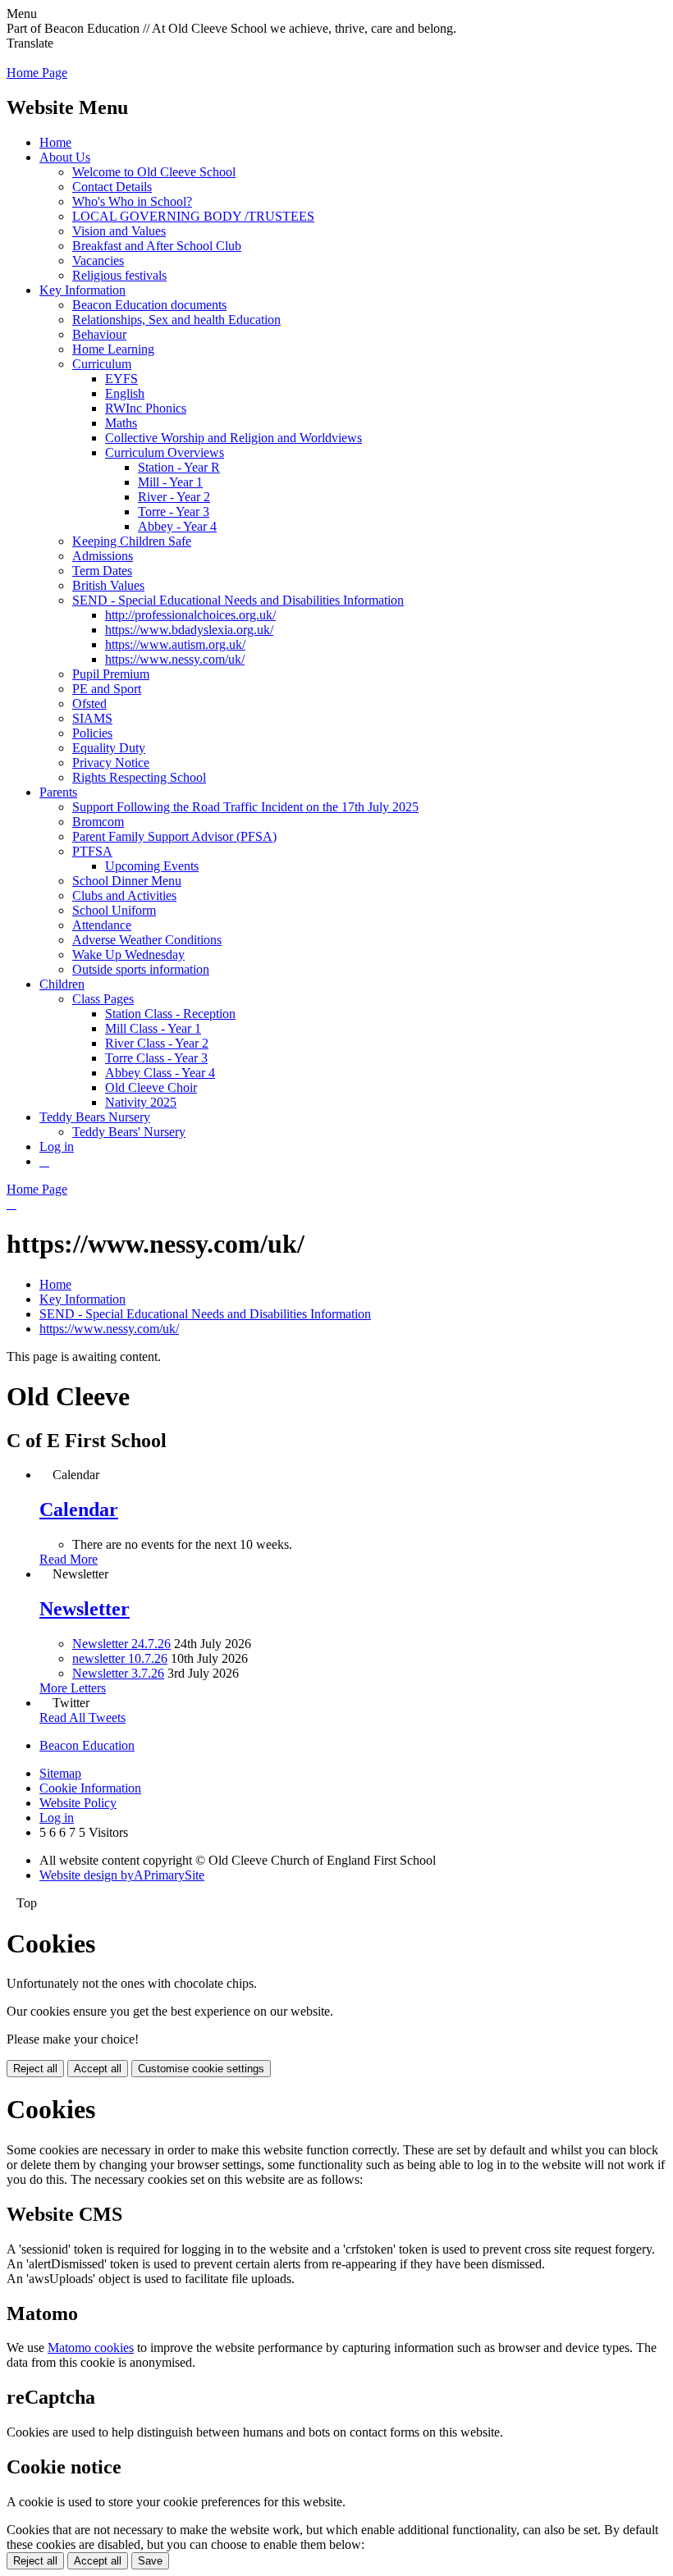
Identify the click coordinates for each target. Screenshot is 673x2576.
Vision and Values (119, 231)
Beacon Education (87, 1745)
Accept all (98, 2069)
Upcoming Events (152, 866)
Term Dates (102, 571)
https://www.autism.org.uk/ (175, 644)
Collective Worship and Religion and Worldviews (233, 438)
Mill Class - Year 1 (153, 1028)
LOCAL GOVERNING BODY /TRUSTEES (193, 216)
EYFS (121, 379)
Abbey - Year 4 (177, 526)
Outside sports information (141, 969)
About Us (65, 157)
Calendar (79, 1510)
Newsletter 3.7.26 (118, 1673)
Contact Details (112, 187)
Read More (69, 1559)
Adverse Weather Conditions (147, 940)
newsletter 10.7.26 (120, 1658)
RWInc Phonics (146, 408)
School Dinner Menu (127, 881)
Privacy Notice (111, 763)
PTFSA (92, 851)
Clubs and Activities (124, 895)
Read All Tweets (82, 1717)
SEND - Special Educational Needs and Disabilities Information (238, 600)
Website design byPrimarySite (122, 1875)
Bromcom (98, 822)
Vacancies (98, 260)
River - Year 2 (174, 497)
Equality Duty (109, 748)
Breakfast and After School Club (157, 246)
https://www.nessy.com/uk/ (175, 659)
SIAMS (92, 718)
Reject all (35, 2069)
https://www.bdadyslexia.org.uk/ (189, 630)
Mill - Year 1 (170, 482)
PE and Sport (107, 689)
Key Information (82, 290)
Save (150, 2561)
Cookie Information (90, 1788)
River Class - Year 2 (157, 1043)
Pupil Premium (111, 674)
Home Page (37, 73)
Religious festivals (119, 275)
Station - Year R (179, 467)
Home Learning (113, 349)
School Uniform (114, 910)
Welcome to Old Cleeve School (154, 172)
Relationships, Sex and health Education (176, 320)
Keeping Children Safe (132, 541)
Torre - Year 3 (174, 512)
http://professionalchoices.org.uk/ (190, 615)
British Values (108, 585)
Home (55, 142)
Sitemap (60, 1773)
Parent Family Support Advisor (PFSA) (174, 836)
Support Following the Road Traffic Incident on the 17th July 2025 (245, 807)
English (125, 393)
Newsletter (85, 1609)
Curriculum (102, 364)
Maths (121, 423)
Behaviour (99, 334)
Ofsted (89, 703)
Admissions (103, 556)
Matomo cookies (91, 2348)
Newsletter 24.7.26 (121, 1644)
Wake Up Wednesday (128, 955)
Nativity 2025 (141, 1102)
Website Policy (78, 1803)
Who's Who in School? (132, 201)
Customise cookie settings (201, 2069)
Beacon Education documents (149, 305)
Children (62, 984)
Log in (57, 1146)
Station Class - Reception (170, 1014)
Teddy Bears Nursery (95, 1117)
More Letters (73, 1688)
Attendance (102, 925)
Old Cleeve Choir (151, 1087)
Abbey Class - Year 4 (160, 1073)
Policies (92, 733)
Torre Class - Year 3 (156, 1058)
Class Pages (103, 999)
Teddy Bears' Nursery (129, 1132)
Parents (58, 792)
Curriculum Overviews (165, 452)
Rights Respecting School (139, 777)
